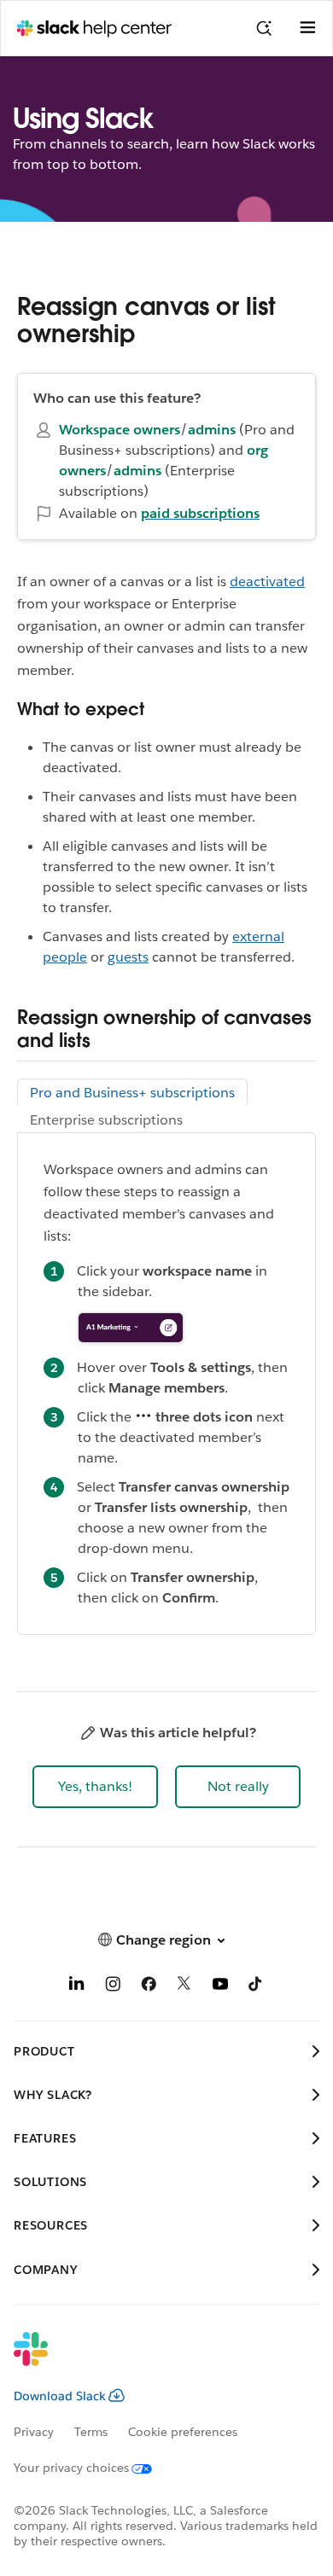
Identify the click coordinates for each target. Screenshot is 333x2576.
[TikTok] (256, 1987)
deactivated (267, 581)
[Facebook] (149, 1987)
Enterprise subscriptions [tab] (106, 1120)
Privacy (34, 2432)
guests (128, 957)
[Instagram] (113, 1987)
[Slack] (153, 2360)
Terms (91, 2432)
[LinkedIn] (77, 1987)
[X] (184, 1987)
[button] (95, 1787)
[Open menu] (307, 28)
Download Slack (60, 2396)
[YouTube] (220, 1987)
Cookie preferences (183, 2432)
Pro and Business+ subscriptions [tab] (132, 1093)
